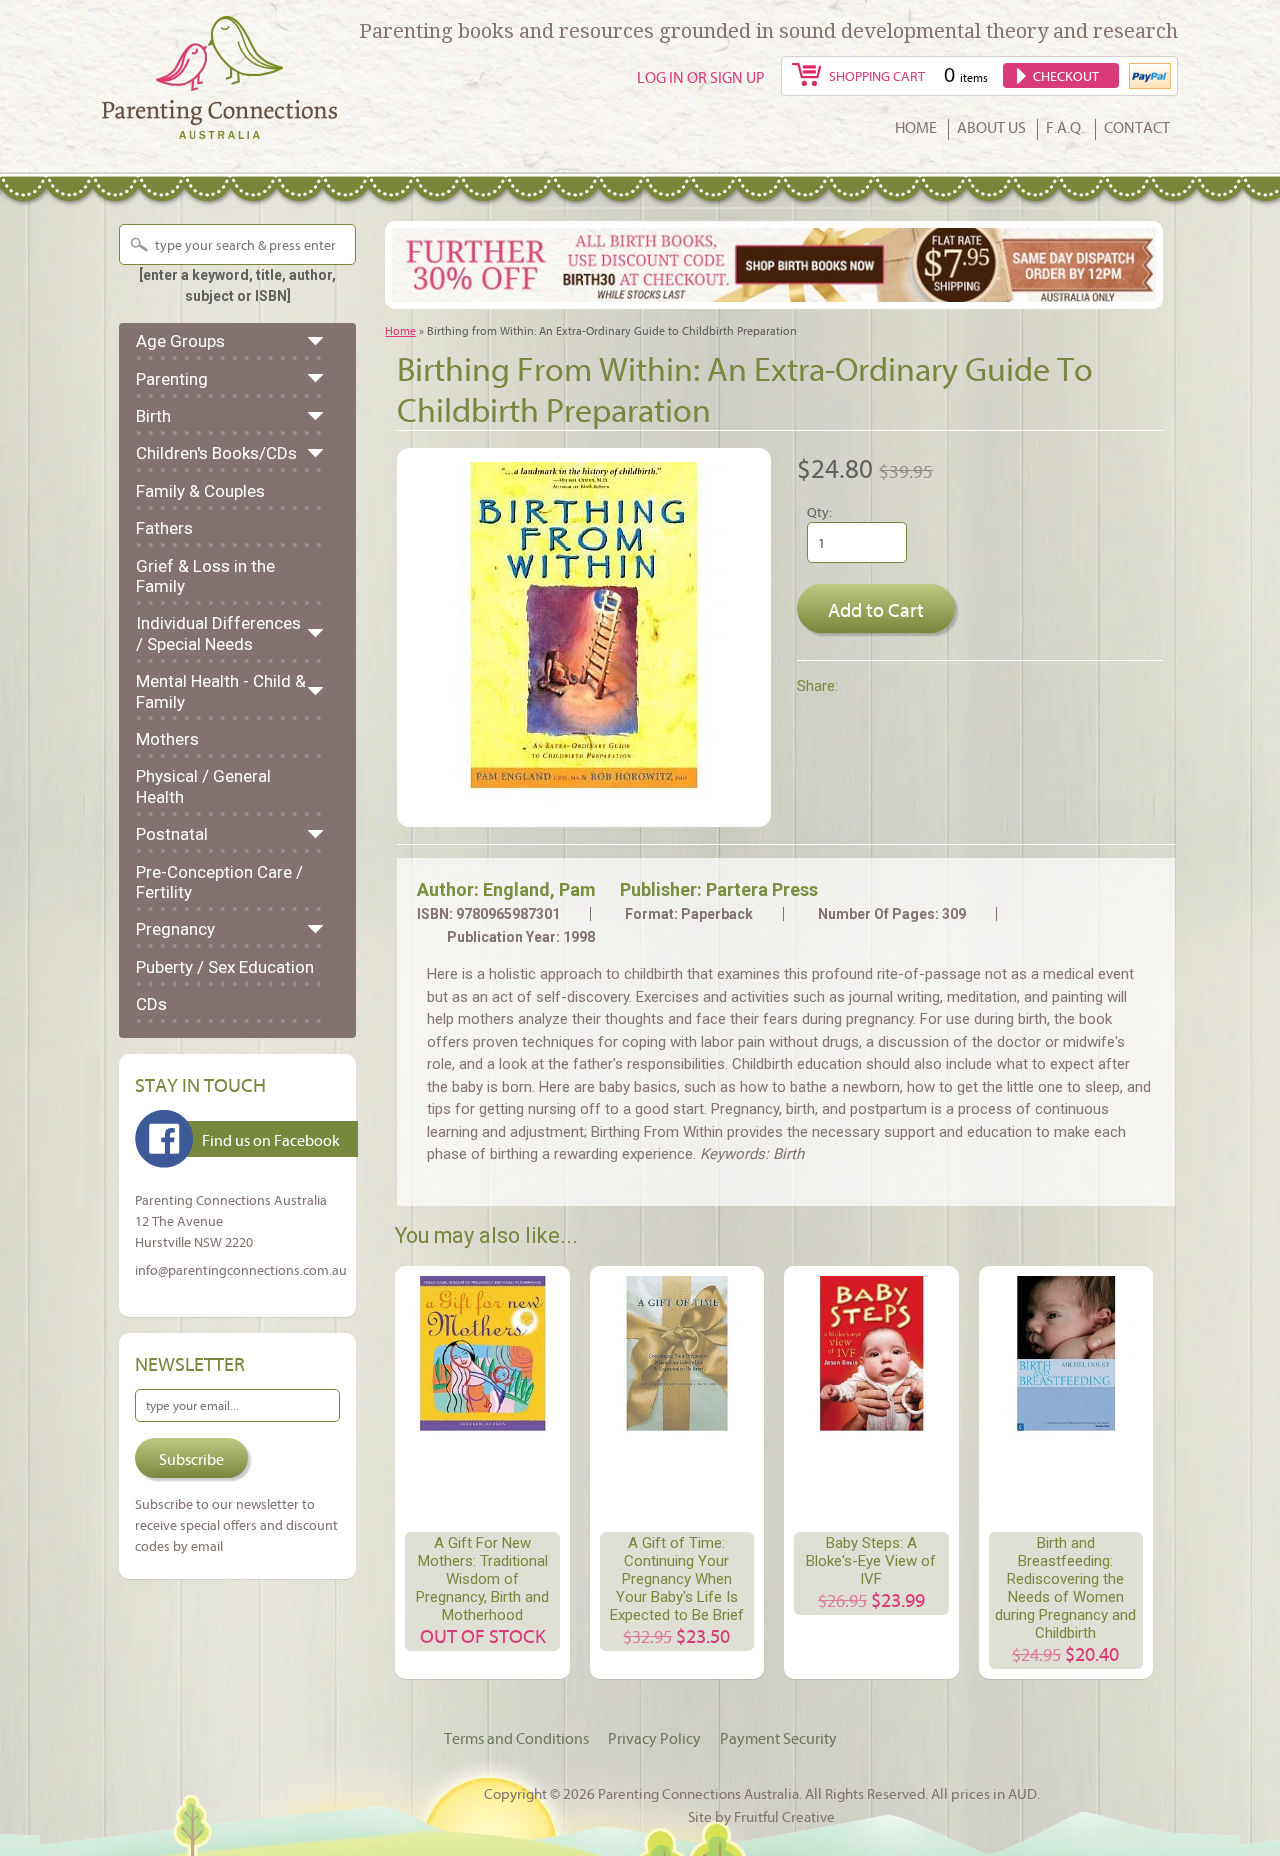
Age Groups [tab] (180, 341)
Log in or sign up (701, 77)
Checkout (1066, 75)
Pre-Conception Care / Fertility (219, 882)
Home (916, 128)
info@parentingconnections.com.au (241, 1269)
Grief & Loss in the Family (205, 576)
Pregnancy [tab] (175, 929)
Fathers (164, 528)
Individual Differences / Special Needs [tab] (218, 633)
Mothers (167, 739)
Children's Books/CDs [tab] (216, 453)
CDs (151, 1004)
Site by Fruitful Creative (761, 1816)
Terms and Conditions (516, 1738)
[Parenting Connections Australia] (219, 127)
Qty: (819, 511)
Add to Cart (876, 609)
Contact (1137, 128)
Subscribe (191, 1459)
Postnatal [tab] (172, 834)
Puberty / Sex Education (225, 967)
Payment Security (778, 1738)
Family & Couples (200, 491)
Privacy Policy (654, 1738)
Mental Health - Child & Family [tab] (221, 691)
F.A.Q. (1065, 128)
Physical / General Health (203, 786)
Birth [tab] (153, 416)
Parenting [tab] (172, 379)
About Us (991, 128)
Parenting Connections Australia (698, 1793)
